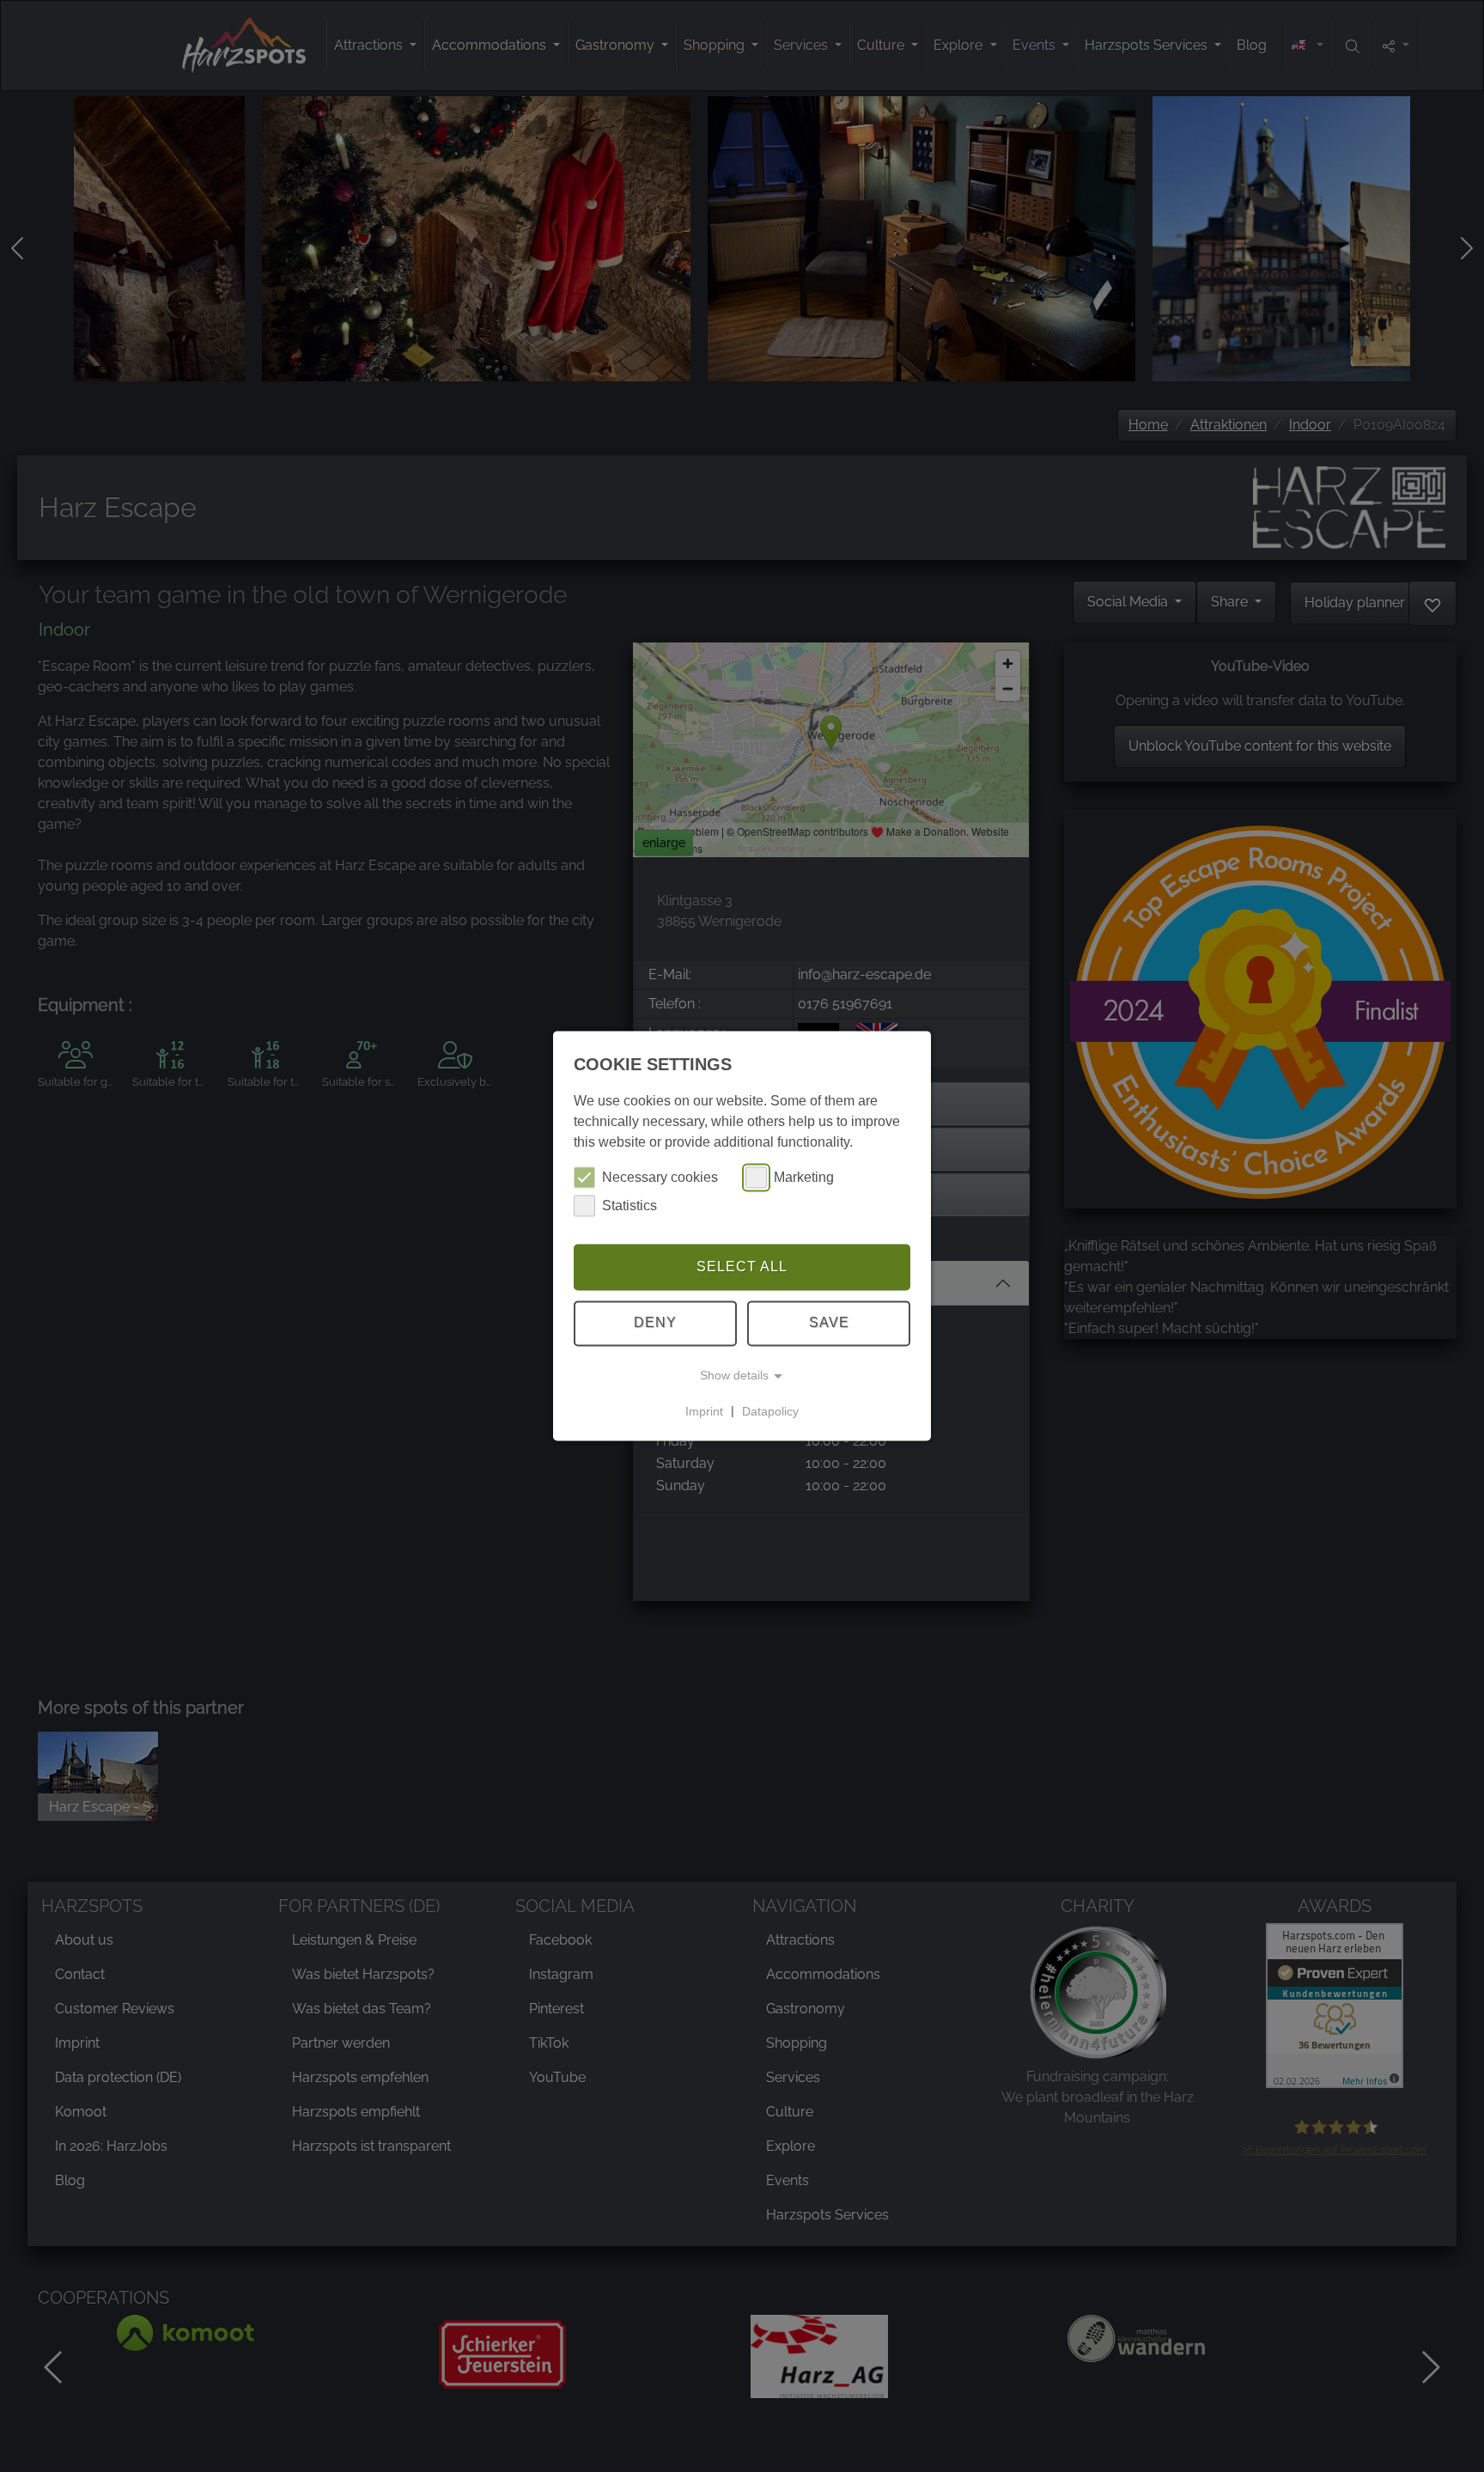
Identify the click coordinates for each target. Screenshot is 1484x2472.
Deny (655, 1323)
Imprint (704, 1411)
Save (829, 1323)
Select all (742, 1266)
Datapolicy (770, 1411)
